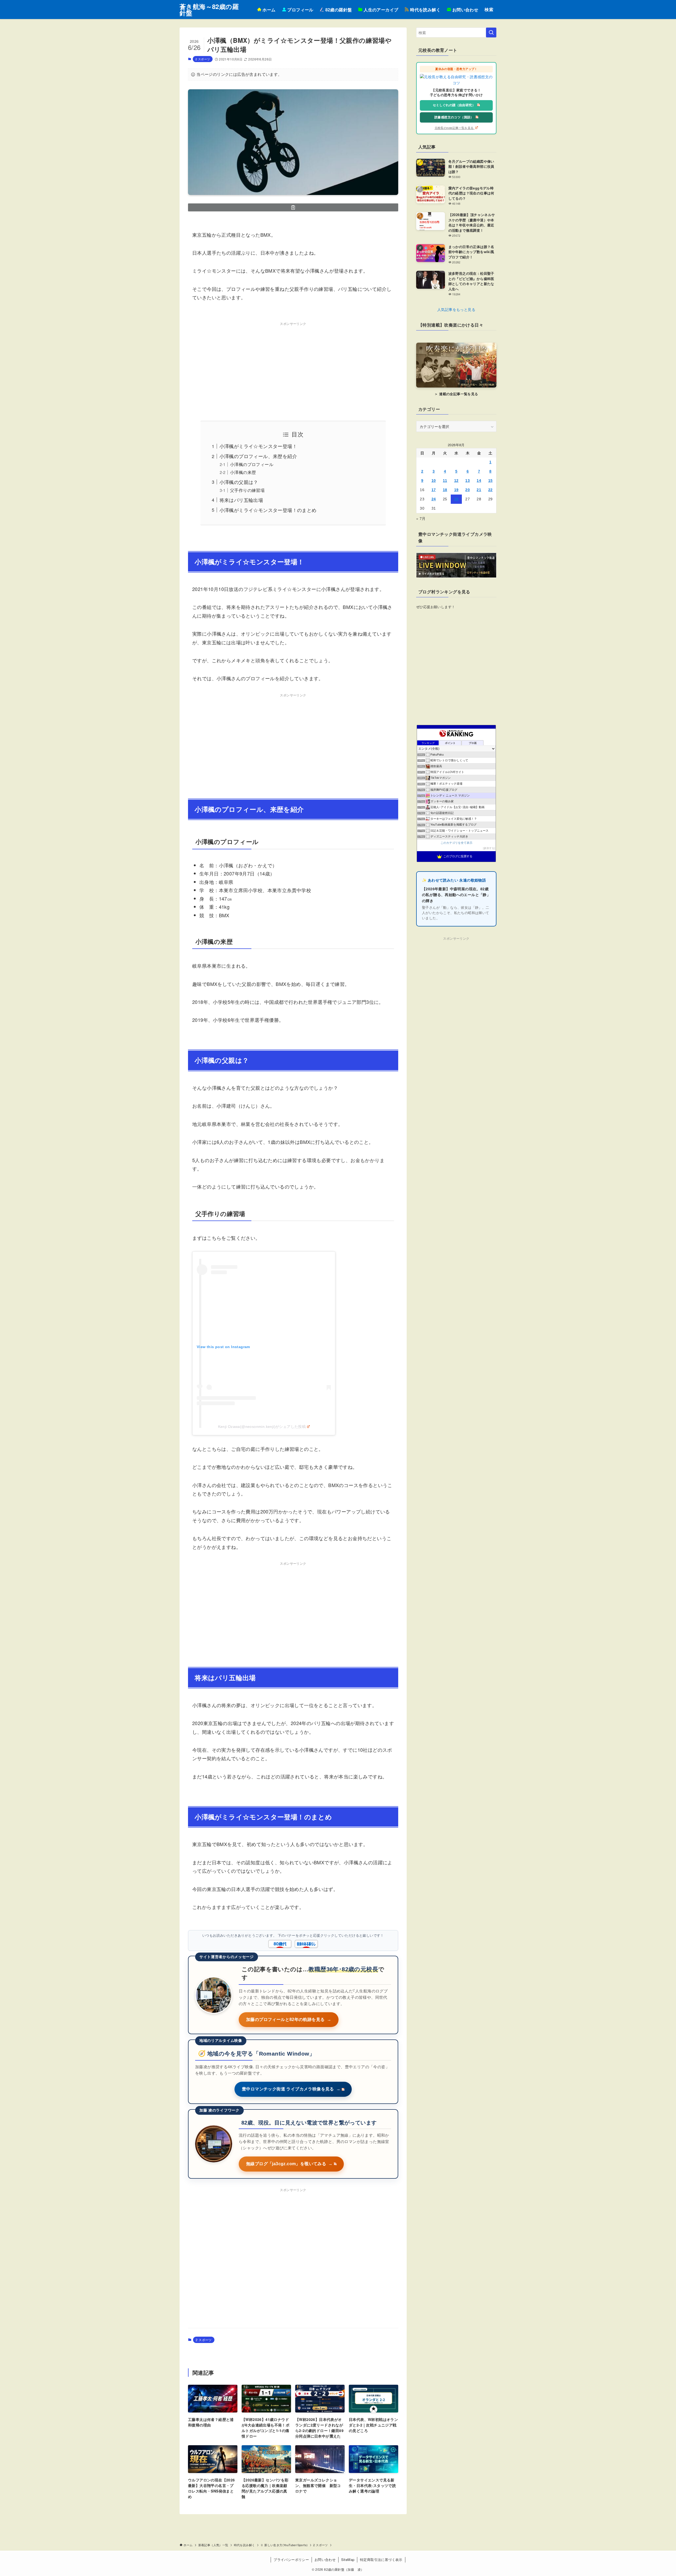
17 (434, 490)
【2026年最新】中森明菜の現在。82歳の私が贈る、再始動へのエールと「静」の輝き (456, 895)
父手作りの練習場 (247, 490)
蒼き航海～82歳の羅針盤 (209, 10)
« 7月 (421, 518)
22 (490, 490)
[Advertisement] (293, 365)
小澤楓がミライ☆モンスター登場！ (258, 446)
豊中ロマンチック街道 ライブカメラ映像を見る (291, 2089)
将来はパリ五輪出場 (241, 500)
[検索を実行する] (491, 32)
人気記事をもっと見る (456, 309)
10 (434, 481)
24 (434, 499)
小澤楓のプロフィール (252, 464)
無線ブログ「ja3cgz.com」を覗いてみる (289, 2164)
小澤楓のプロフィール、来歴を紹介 (258, 456)
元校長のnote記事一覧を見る (455, 128)
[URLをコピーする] (293, 207)
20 (468, 490)
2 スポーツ (203, 59)
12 (456, 481)
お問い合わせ (325, 2559)
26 (456, 499)
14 (479, 481)
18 (445, 490)
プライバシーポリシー (291, 2559)
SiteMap (348, 2559)
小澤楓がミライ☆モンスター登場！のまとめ (268, 510)
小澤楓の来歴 (243, 472)
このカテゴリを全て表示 (456, 843)
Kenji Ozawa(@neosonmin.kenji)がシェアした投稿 (262, 1427)
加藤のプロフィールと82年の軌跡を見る (289, 2020)
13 (468, 481)
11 (445, 481)
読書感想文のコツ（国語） (454, 117)
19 (456, 490)
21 (479, 490)
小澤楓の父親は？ (239, 482)
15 (490, 481)
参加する (489, 848)
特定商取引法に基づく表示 (381, 2559)
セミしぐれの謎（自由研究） (455, 105)
